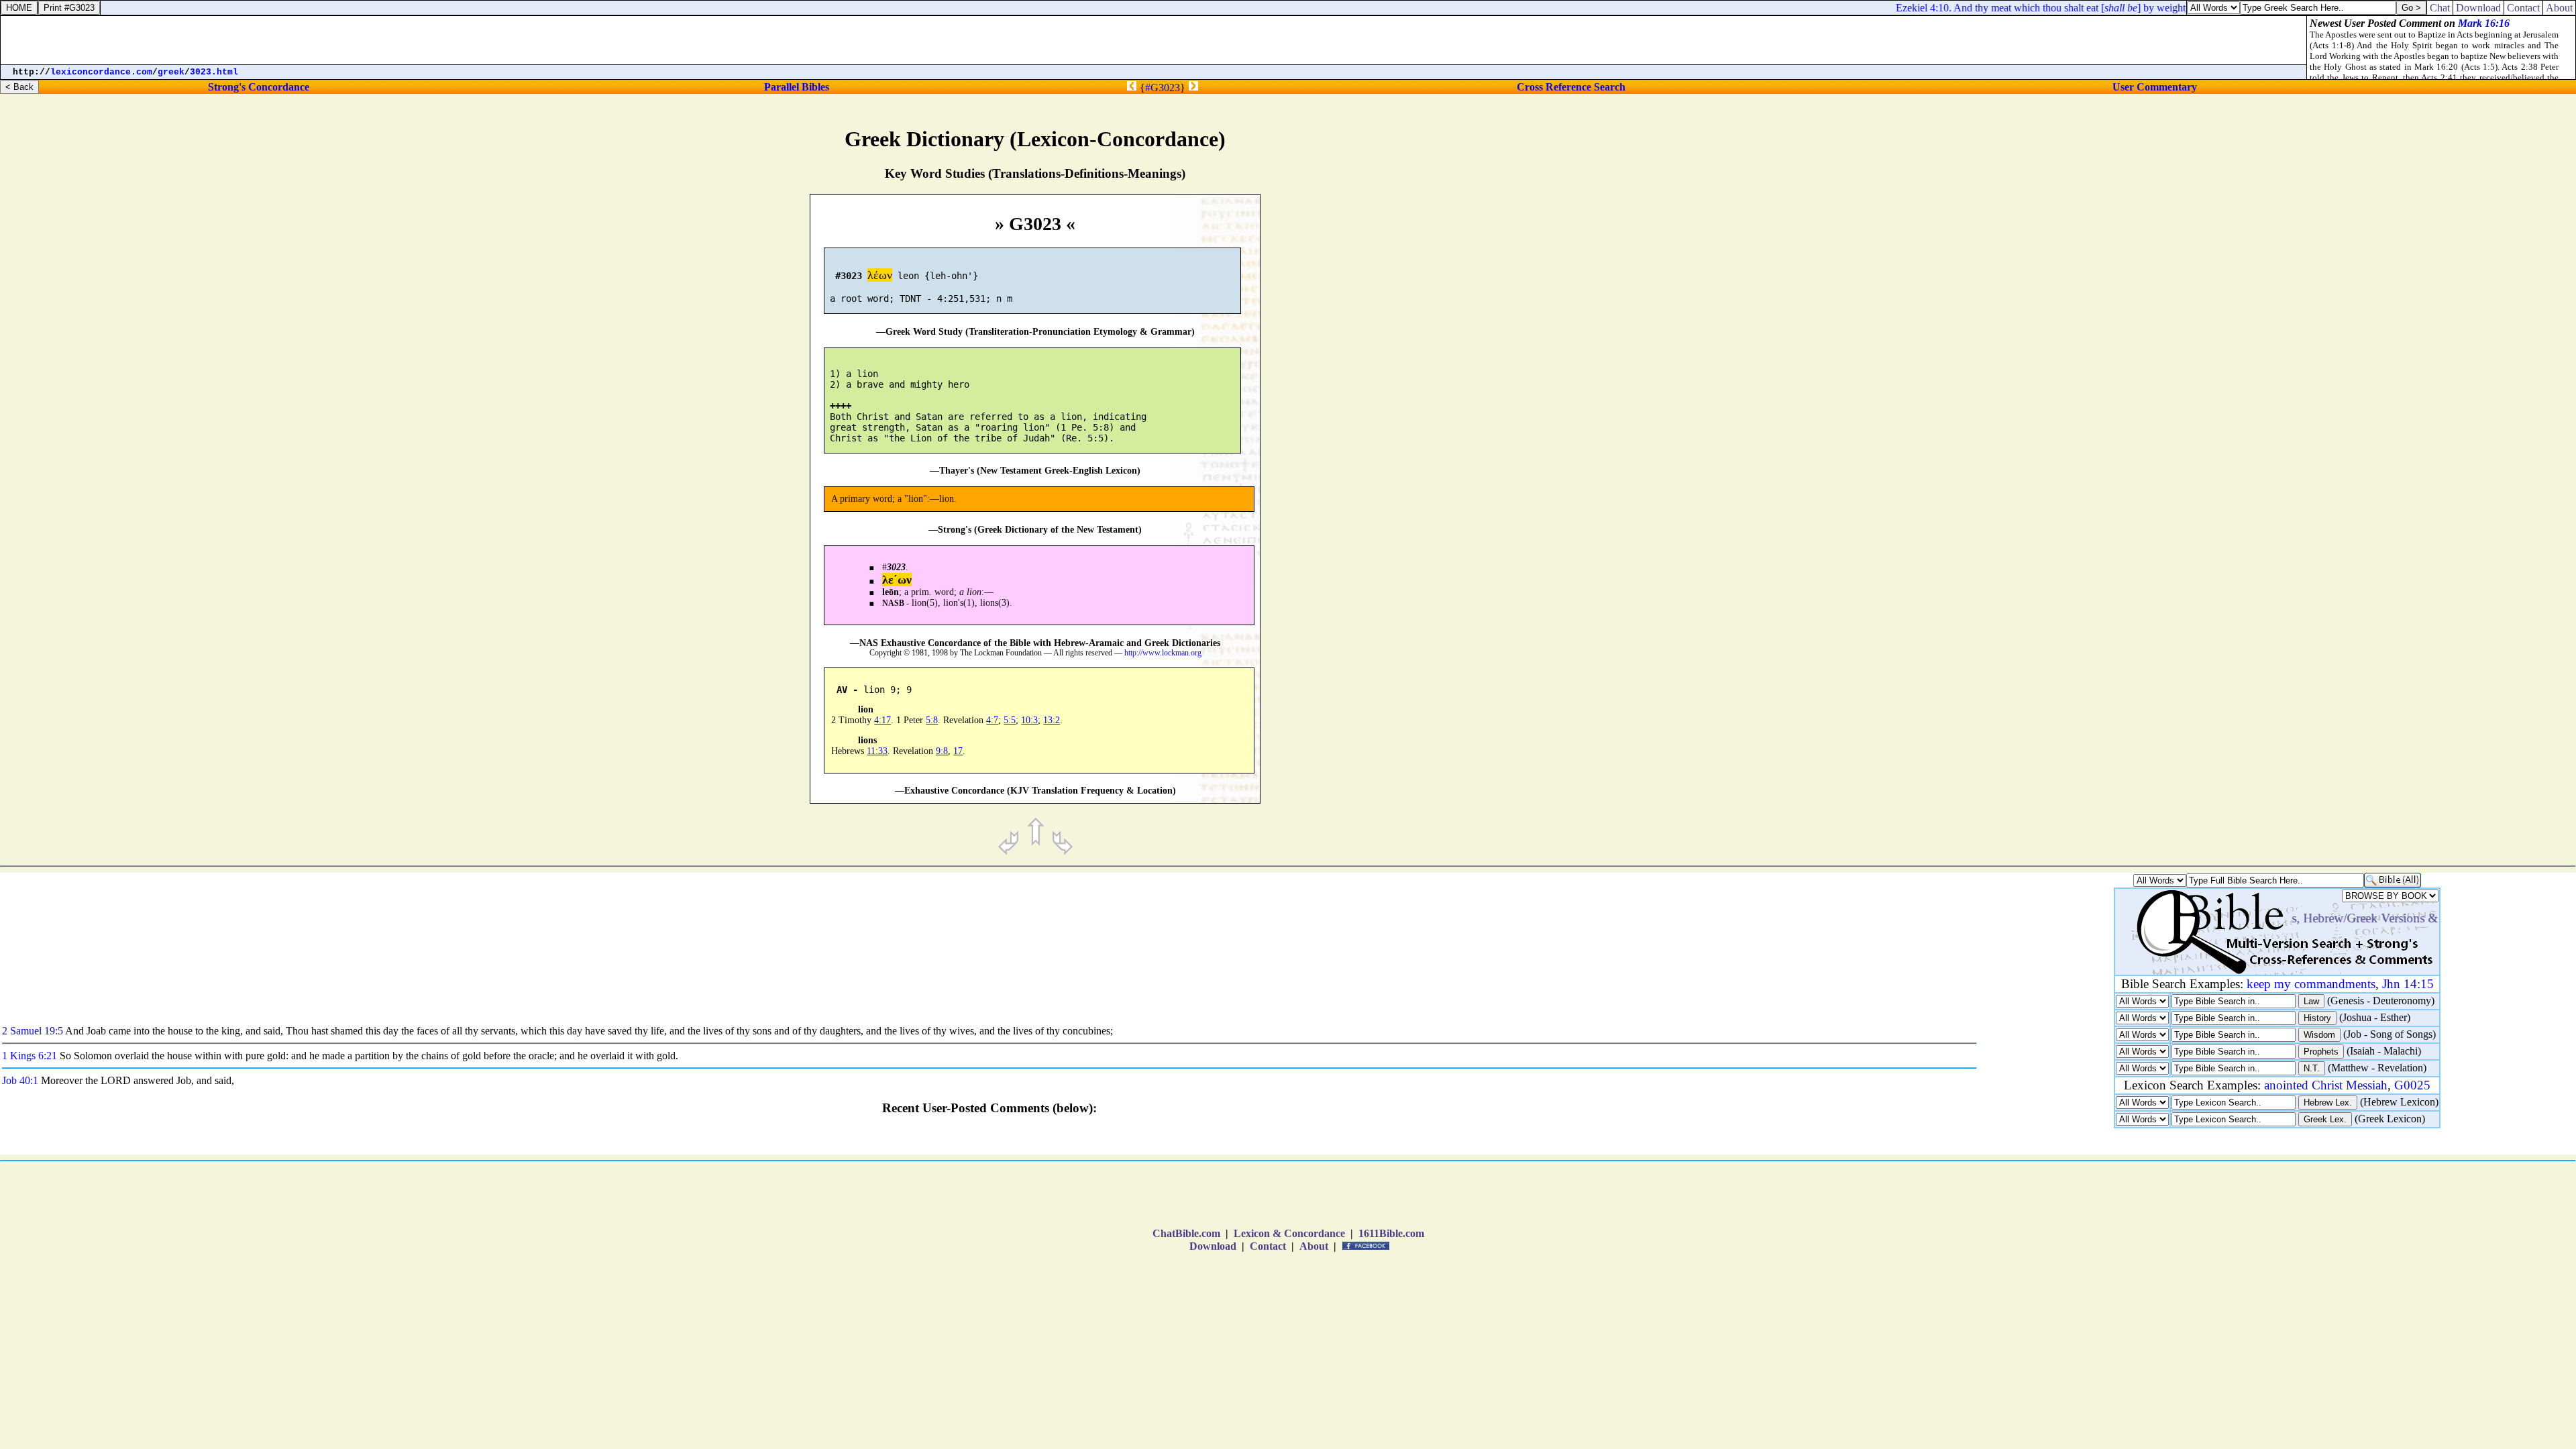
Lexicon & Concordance (1289, 1233)
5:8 (932, 720)
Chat (2440, 8)
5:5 (1010, 720)
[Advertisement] (2323, 568)
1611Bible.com (1391, 1233)
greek (171, 72)
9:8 (942, 751)
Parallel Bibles (797, 87)
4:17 (882, 720)
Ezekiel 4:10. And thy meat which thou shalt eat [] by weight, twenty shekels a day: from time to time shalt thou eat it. (2143, 8)
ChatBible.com (1186, 1233)
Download (1213, 1246)
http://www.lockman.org (1163, 653)
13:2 (1052, 720)
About (1314, 1246)
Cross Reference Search (1571, 87)
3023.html (214, 72)
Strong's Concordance (259, 87)
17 (958, 751)
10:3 (1029, 720)
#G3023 (1163, 88)
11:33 (877, 751)
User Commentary (2155, 87)
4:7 (992, 720)
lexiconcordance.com (101, 72)
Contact (1268, 1246)
